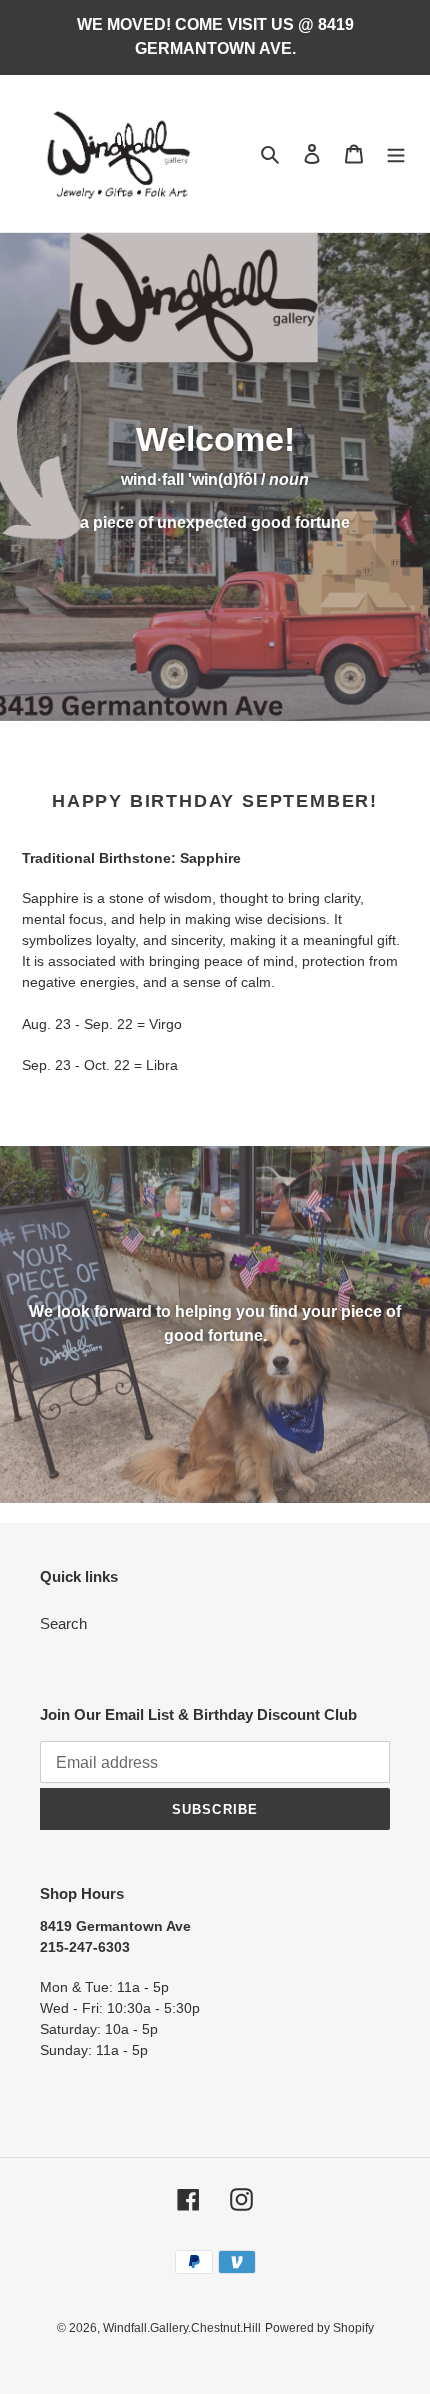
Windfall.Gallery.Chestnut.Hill (182, 2328)
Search (63, 1623)
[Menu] (396, 153)
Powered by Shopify (319, 2328)
